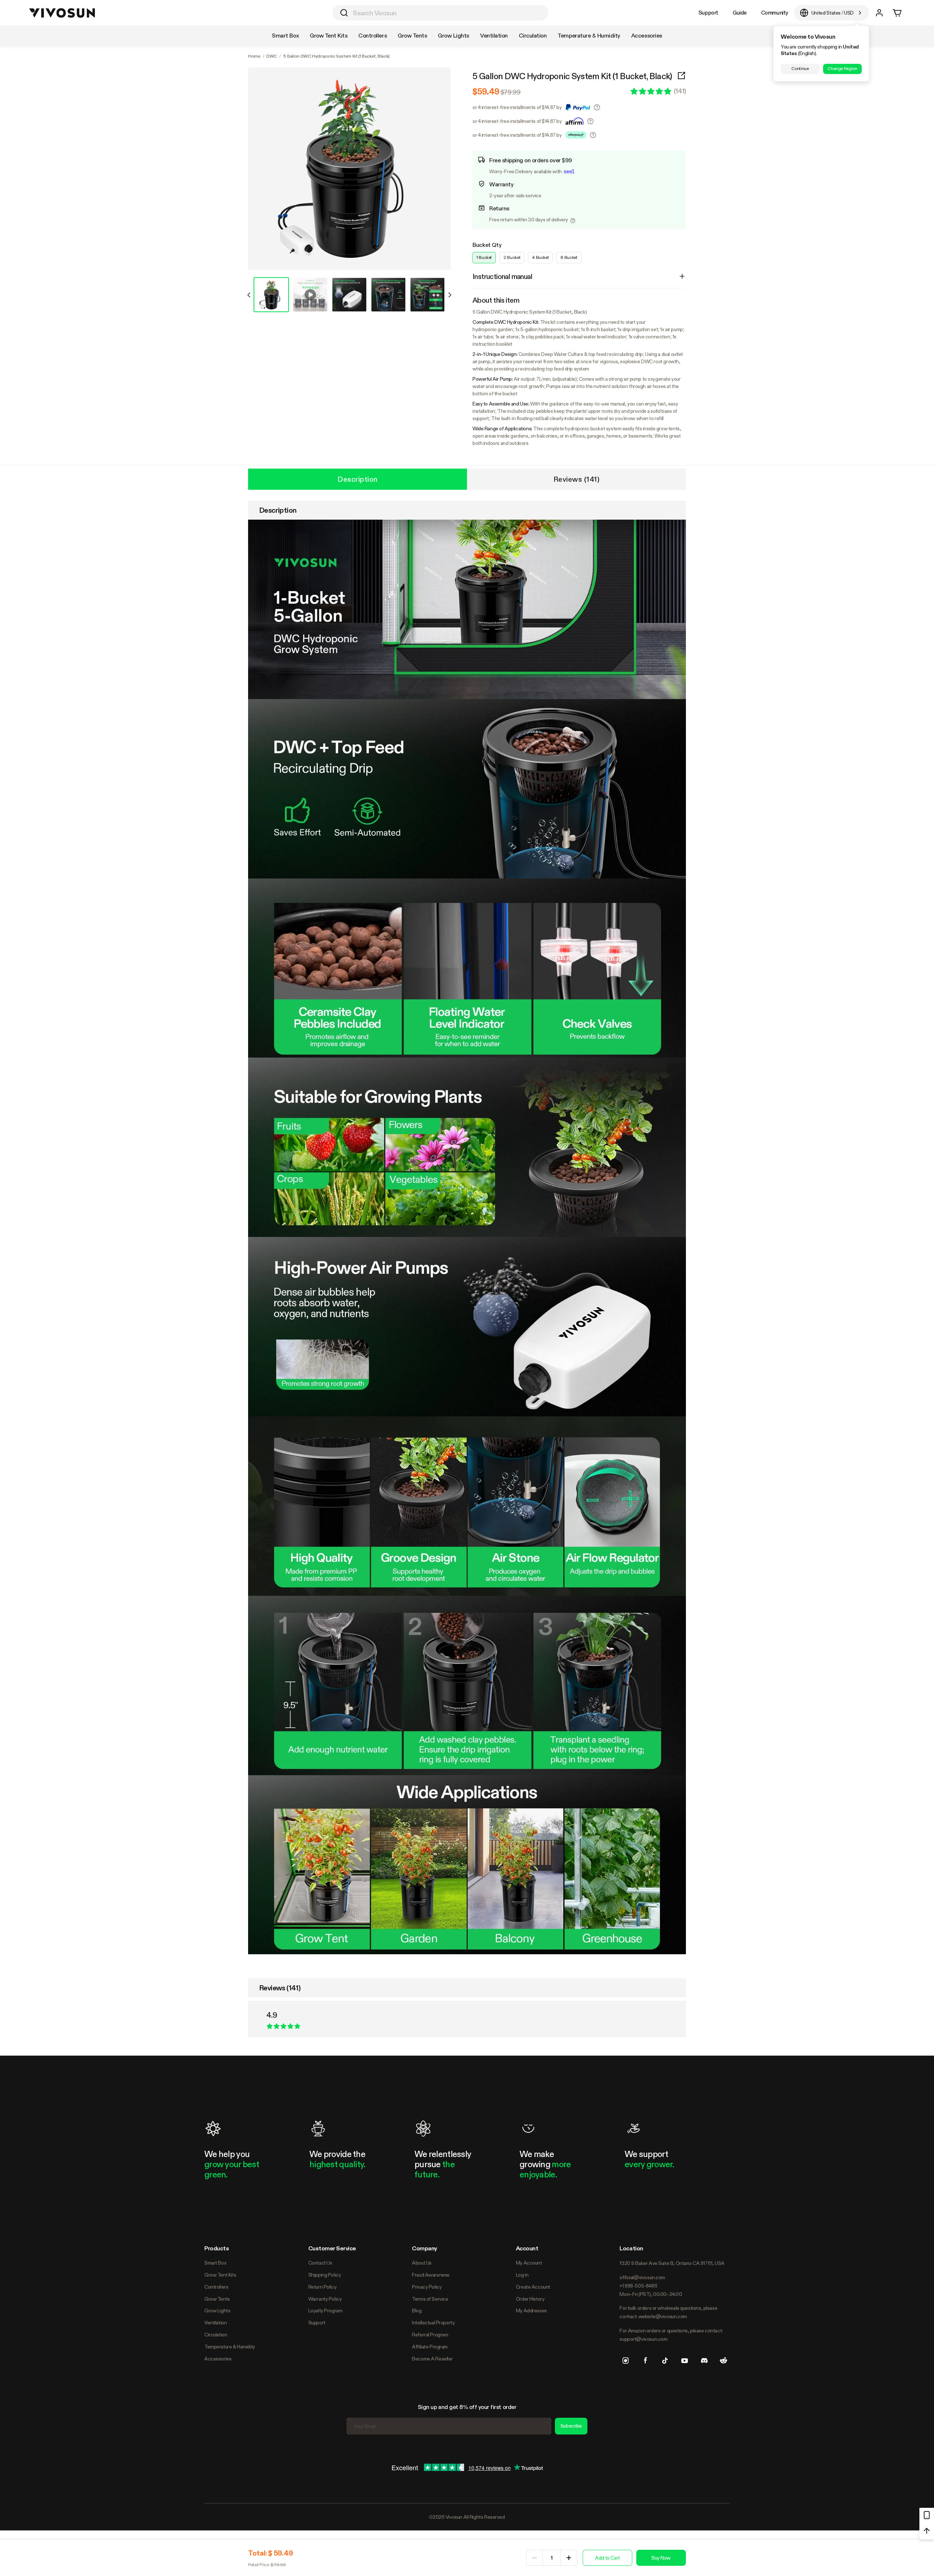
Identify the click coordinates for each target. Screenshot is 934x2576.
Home (254, 56)
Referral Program (430, 2335)
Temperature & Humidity (230, 2347)
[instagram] (626, 2360)
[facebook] (645, 2360)
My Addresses (531, 2311)
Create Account (533, 2287)
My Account (529, 2263)
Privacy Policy (427, 2287)
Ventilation (215, 2323)
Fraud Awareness (431, 2275)
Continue (800, 69)
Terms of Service (430, 2299)
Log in (522, 2275)
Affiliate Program (430, 2347)
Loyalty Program (325, 2311)
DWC (272, 56)
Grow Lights (217, 2311)
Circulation (216, 2335)
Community (775, 13)
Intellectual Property (433, 2323)
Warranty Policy (325, 2299)
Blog (417, 2311)
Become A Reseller (432, 2359)
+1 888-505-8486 (638, 2286)
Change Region (842, 69)
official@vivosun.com (642, 2277)
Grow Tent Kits (220, 2275)
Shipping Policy (325, 2275)
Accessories (218, 2359)
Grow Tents (217, 2299)
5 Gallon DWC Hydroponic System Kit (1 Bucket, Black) (572, 76)
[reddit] (723, 2360)
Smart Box (215, 2263)
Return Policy (323, 2287)
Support (708, 13)
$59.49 (486, 92)
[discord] (704, 2360)
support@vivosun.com (643, 2339)
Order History (530, 2299)
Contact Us (320, 2263)
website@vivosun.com (663, 2316)
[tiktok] (665, 2360)
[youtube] (684, 2360)
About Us (422, 2263)
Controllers (216, 2287)
